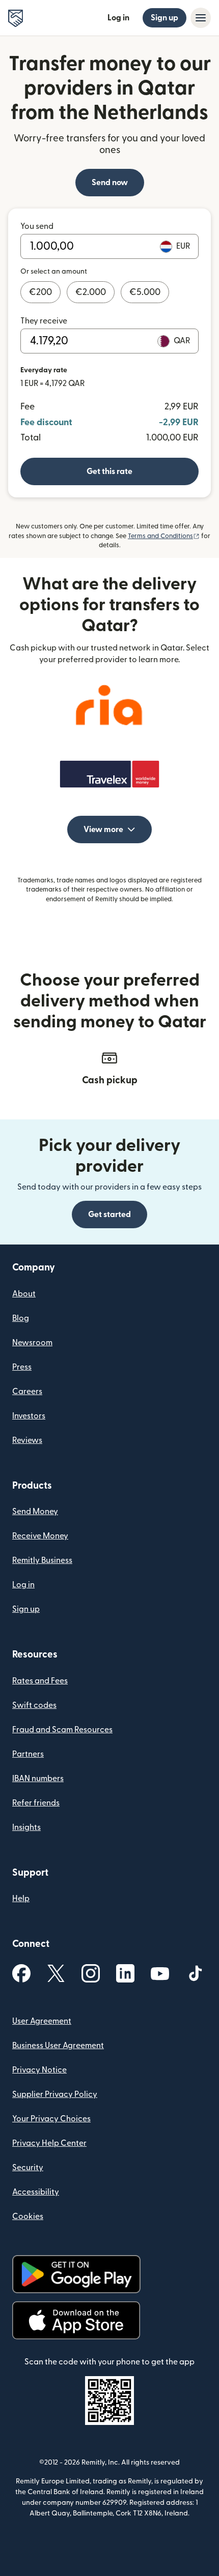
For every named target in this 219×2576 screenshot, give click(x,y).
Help (21, 1899)
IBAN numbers (38, 1779)
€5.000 (145, 292)
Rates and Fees (40, 1681)
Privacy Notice (39, 2070)
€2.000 (91, 292)
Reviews (27, 1440)
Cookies (28, 2216)
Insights (26, 1827)
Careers (27, 1391)
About (24, 1294)
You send (37, 226)
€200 (40, 292)
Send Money (35, 1512)
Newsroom (32, 1343)
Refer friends (36, 1803)
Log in (118, 18)
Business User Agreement (58, 2046)
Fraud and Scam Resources (62, 1730)
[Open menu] (201, 18)
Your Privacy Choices (51, 2119)
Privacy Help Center (49, 2143)
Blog (21, 1318)
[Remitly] (16, 18)
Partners (28, 1754)
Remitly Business (42, 1560)
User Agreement (42, 2021)
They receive (44, 321)
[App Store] (76, 2320)
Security (28, 2168)
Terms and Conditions (164, 536)
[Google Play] (76, 2274)
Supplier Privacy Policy (55, 2094)
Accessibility (36, 2192)
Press (22, 1367)
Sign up (165, 18)
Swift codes (34, 1705)
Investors (29, 1416)
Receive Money (40, 1536)
